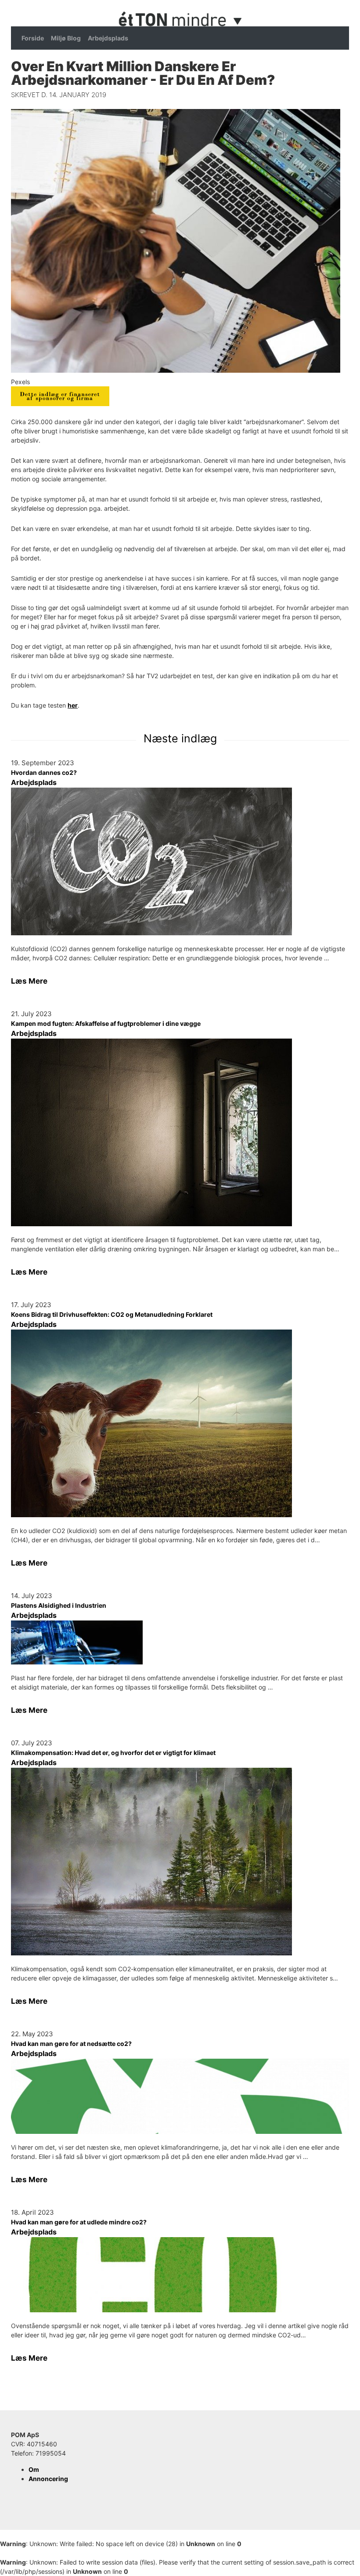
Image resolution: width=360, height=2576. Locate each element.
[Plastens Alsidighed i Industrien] (180, 1642)
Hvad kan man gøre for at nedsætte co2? (71, 2044)
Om (34, 2469)
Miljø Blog (66, 38)
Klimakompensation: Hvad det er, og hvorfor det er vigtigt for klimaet (113, 1753)
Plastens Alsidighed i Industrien (59, 1605)
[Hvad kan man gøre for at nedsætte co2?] (180, 2096)
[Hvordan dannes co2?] (180, 861)
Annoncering (48, 2479)
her (73, 705)
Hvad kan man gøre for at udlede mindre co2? (79, 2222)
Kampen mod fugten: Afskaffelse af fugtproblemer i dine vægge (106, 1023)
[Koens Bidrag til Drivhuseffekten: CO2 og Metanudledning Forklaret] (180, 1423)
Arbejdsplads (108, 38)
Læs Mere (29, 981)
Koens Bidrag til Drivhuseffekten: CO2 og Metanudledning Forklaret (112, 1314)
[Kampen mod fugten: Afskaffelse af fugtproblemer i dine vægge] (180, 1132)
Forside (33, 38)
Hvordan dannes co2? (44, 772)
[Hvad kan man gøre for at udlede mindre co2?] (180, 2275)
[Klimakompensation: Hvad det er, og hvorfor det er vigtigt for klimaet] (180, 1862)
